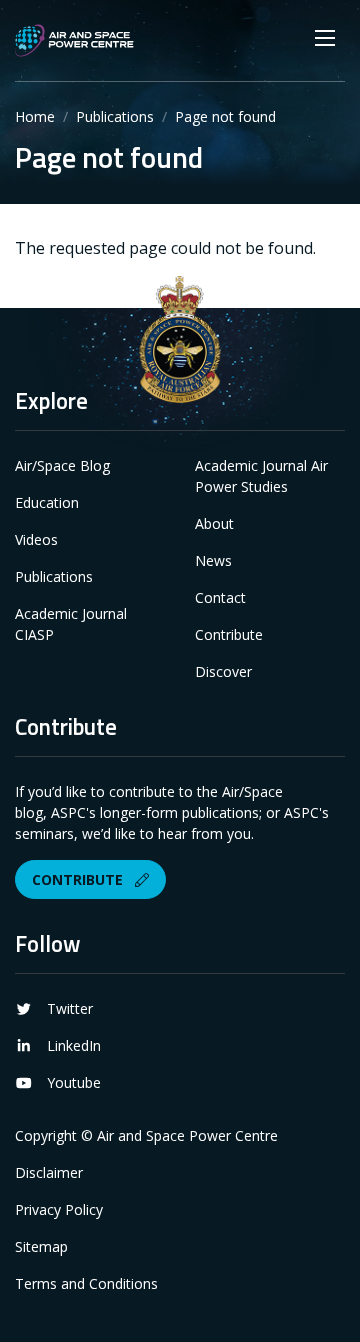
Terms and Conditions (86, 1283)
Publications (115, 116)
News (213, 560)
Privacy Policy (59, 1209)
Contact (220, 597)
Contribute (229, 634)
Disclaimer (49, 1172)
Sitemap (41, 1246)
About (214, 523)
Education (47, 502)
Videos (36, 539)
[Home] (74, 40)
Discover (223, 671)
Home (35, 116)
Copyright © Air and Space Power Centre (146, 1135)
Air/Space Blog (62, 465)
